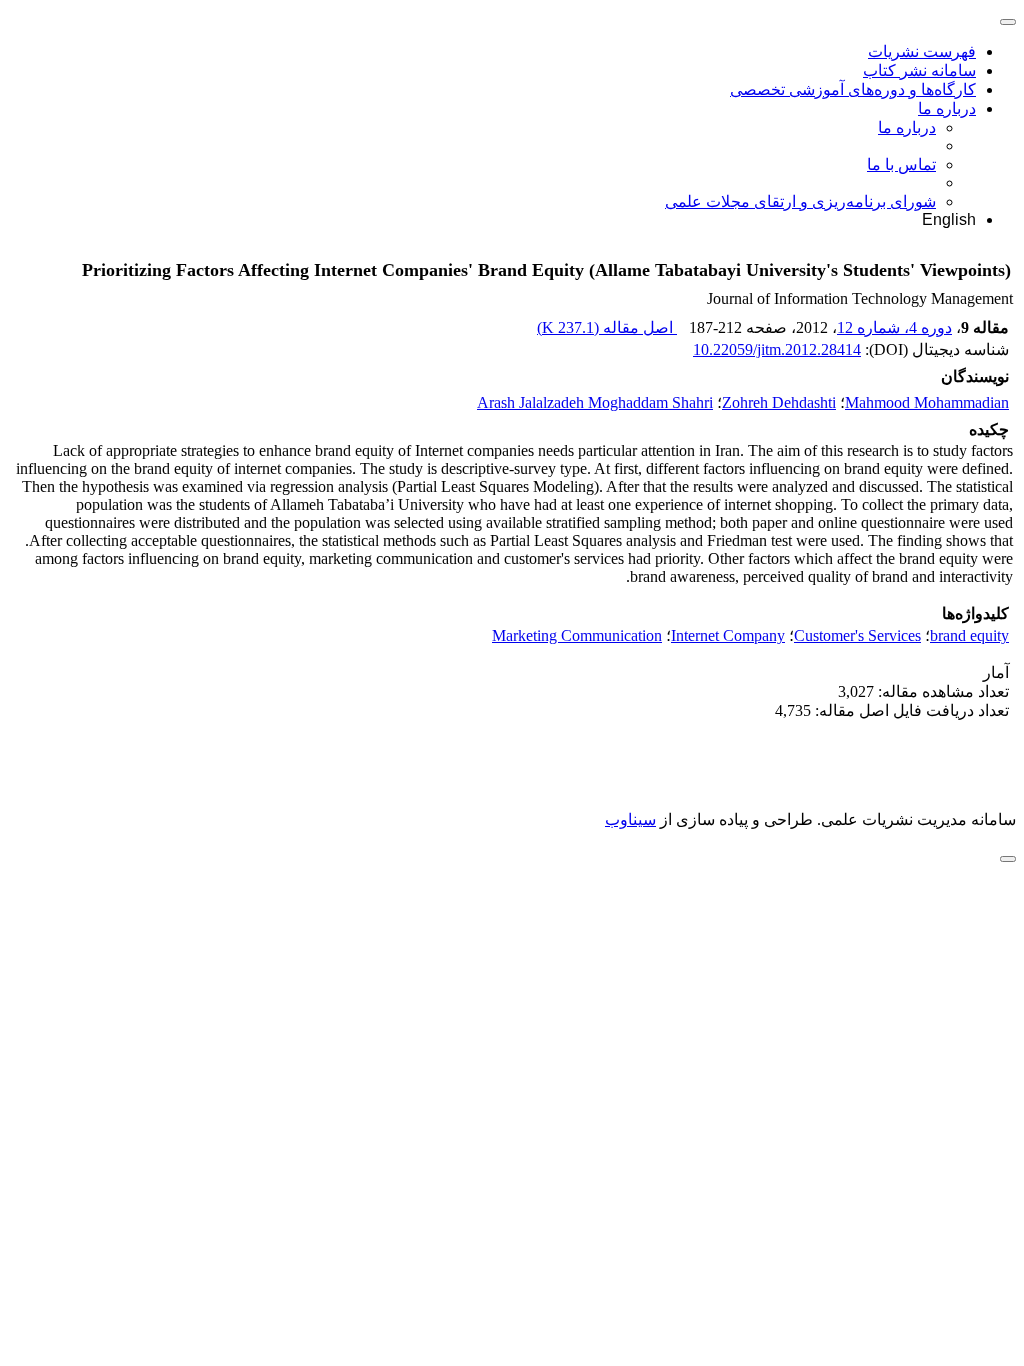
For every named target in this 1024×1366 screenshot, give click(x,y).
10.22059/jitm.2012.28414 (777, 349)
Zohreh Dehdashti (779, 402)
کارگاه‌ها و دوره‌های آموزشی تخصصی (853, 89)
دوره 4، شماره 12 (894, 327)
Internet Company (728, 635)
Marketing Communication (577, 635)
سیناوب (630, 819)
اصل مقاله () (607, 327)
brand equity (969, 635)
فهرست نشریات (922, 51)
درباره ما (947, 108)
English (949, 219)
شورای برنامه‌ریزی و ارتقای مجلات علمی (800, 201)
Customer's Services (857, 635)
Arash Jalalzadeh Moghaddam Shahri (595, 402)
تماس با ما (901, 164)
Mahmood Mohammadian (927, 402)
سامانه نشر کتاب (919, 70)
